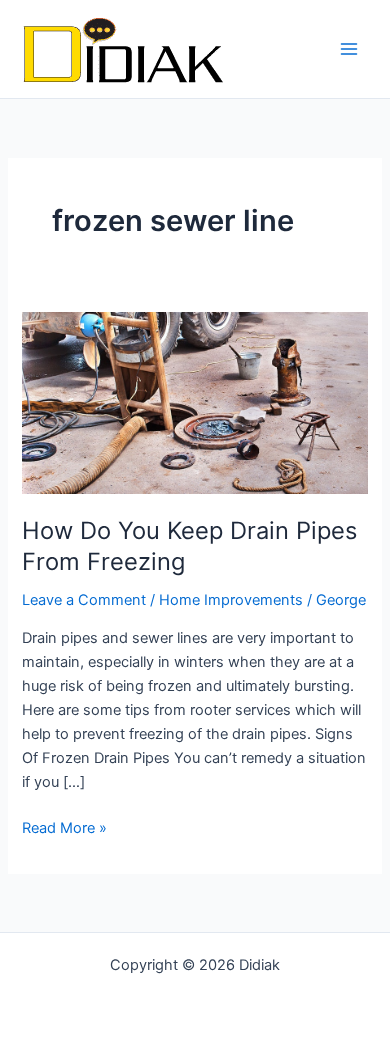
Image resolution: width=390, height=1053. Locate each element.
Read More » (64, 826)
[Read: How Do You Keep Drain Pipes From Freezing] (194, 402)
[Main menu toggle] (349, 49)
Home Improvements (231, 600)
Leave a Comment (84, 600)
